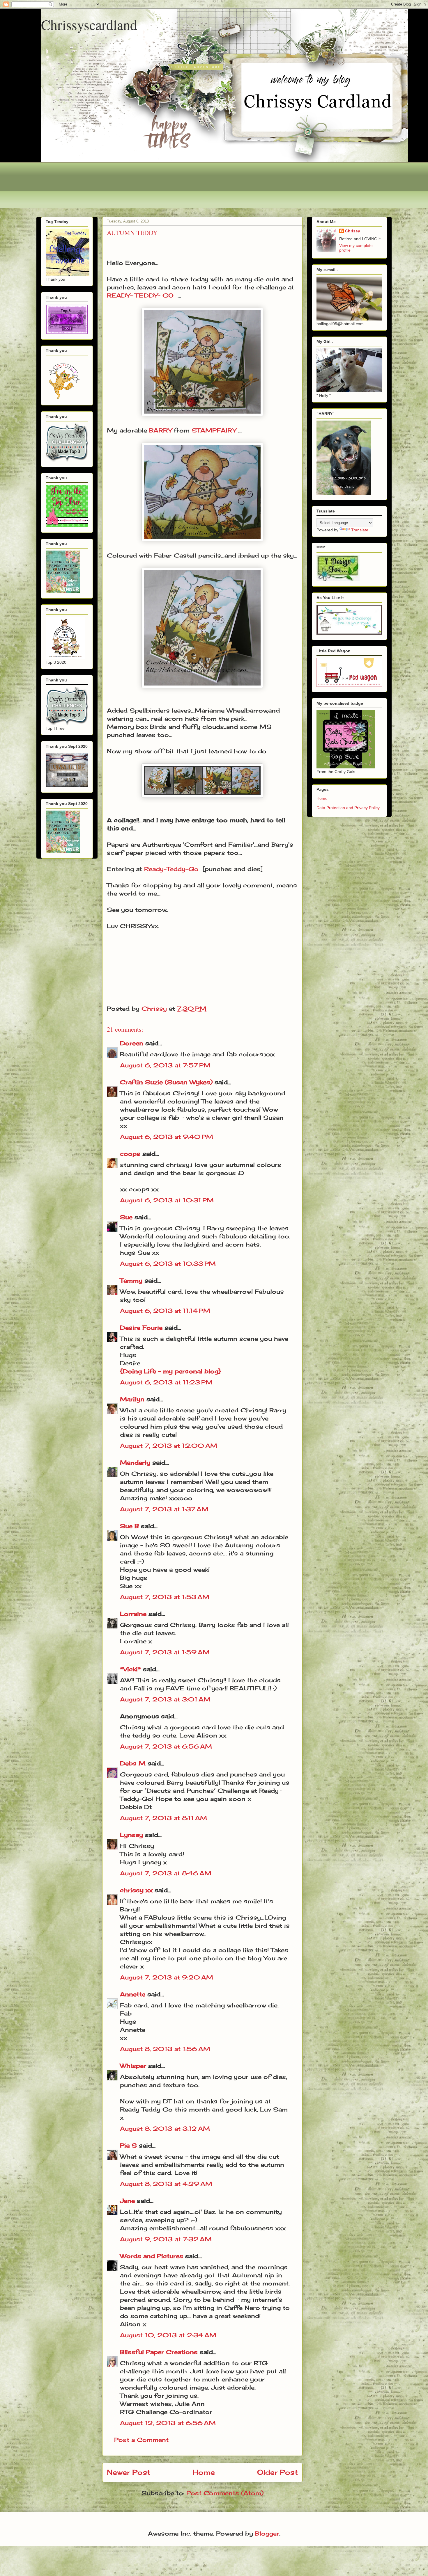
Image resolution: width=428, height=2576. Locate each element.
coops (130, 1154)
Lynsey (131, 1835)
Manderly (135, 1463)
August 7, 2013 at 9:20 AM (167, 1977)
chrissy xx (136, 1890)
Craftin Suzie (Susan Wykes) (166, 1082)
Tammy (131, 1280)
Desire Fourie (141, 1328)
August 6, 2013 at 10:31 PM (167, 1200)
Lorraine (133, 1614)
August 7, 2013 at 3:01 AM (165, 1699)
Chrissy (353, 231)
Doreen (132, 1043)
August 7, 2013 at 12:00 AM (169, 1446)
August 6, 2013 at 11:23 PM (166, 1382)
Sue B (130, 1526)
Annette (133, 1994)
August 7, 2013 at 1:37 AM (164, 1509)
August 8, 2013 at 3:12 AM (165, 2129)
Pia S (128, 2145)
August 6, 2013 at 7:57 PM (165, 1065)
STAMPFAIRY (214, 430)
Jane (127, 2201)
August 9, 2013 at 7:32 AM (166, 2239)
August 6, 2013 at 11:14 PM (165, 1311)
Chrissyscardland (89, 24)
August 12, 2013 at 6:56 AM (168, 2423)
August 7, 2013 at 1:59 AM (165, 1652)
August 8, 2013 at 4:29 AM (166, 2184)
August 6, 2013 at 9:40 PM (167, 1137)
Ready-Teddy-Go (171, 869)
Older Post (277, 2472)
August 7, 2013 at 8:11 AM (163, 1818)
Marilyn (132, 1399)
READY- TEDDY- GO (140, 295)
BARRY (160, 430)
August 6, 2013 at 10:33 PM (168, 1264)
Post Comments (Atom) (225, 2493)
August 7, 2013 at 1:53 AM (165, 1597)
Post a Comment (141, 2440)
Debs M (133, 1763)
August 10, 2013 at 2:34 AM (168, 2335)
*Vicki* (130, 1669)
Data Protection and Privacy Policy (348, 808)
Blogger (267, 2533)
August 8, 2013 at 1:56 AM (165, 2049)
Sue (126, 1217)
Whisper (133, 2066)
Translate (360, 530)
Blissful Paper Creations (160, 2352)
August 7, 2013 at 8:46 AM (166, 1873)
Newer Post (129, 2472)
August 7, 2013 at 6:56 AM (166, 1746)
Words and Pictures (152, 2256)
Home (204, 2472)
